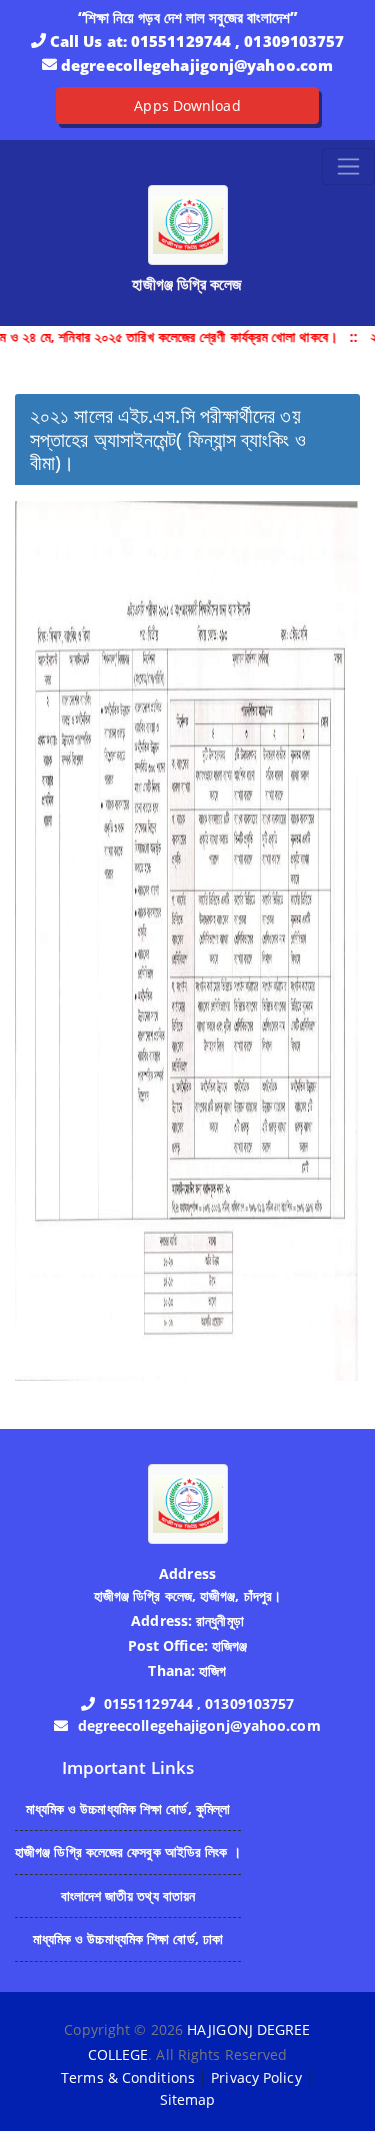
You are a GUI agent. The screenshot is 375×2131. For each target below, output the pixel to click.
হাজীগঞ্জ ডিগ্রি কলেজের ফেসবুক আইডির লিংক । (128, 1851)
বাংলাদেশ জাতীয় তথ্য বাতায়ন (128, 1895)
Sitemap (188, 2099)
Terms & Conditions (128, 2077)
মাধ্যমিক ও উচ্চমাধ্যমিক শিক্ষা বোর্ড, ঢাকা (128, 1938)
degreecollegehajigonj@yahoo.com (197, 65)
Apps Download (187, 105)
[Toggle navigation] (348, 166)
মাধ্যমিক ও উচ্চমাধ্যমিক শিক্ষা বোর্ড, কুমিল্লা (128, 1808)
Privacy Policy (256, 2077)
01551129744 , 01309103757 (238, 41)
